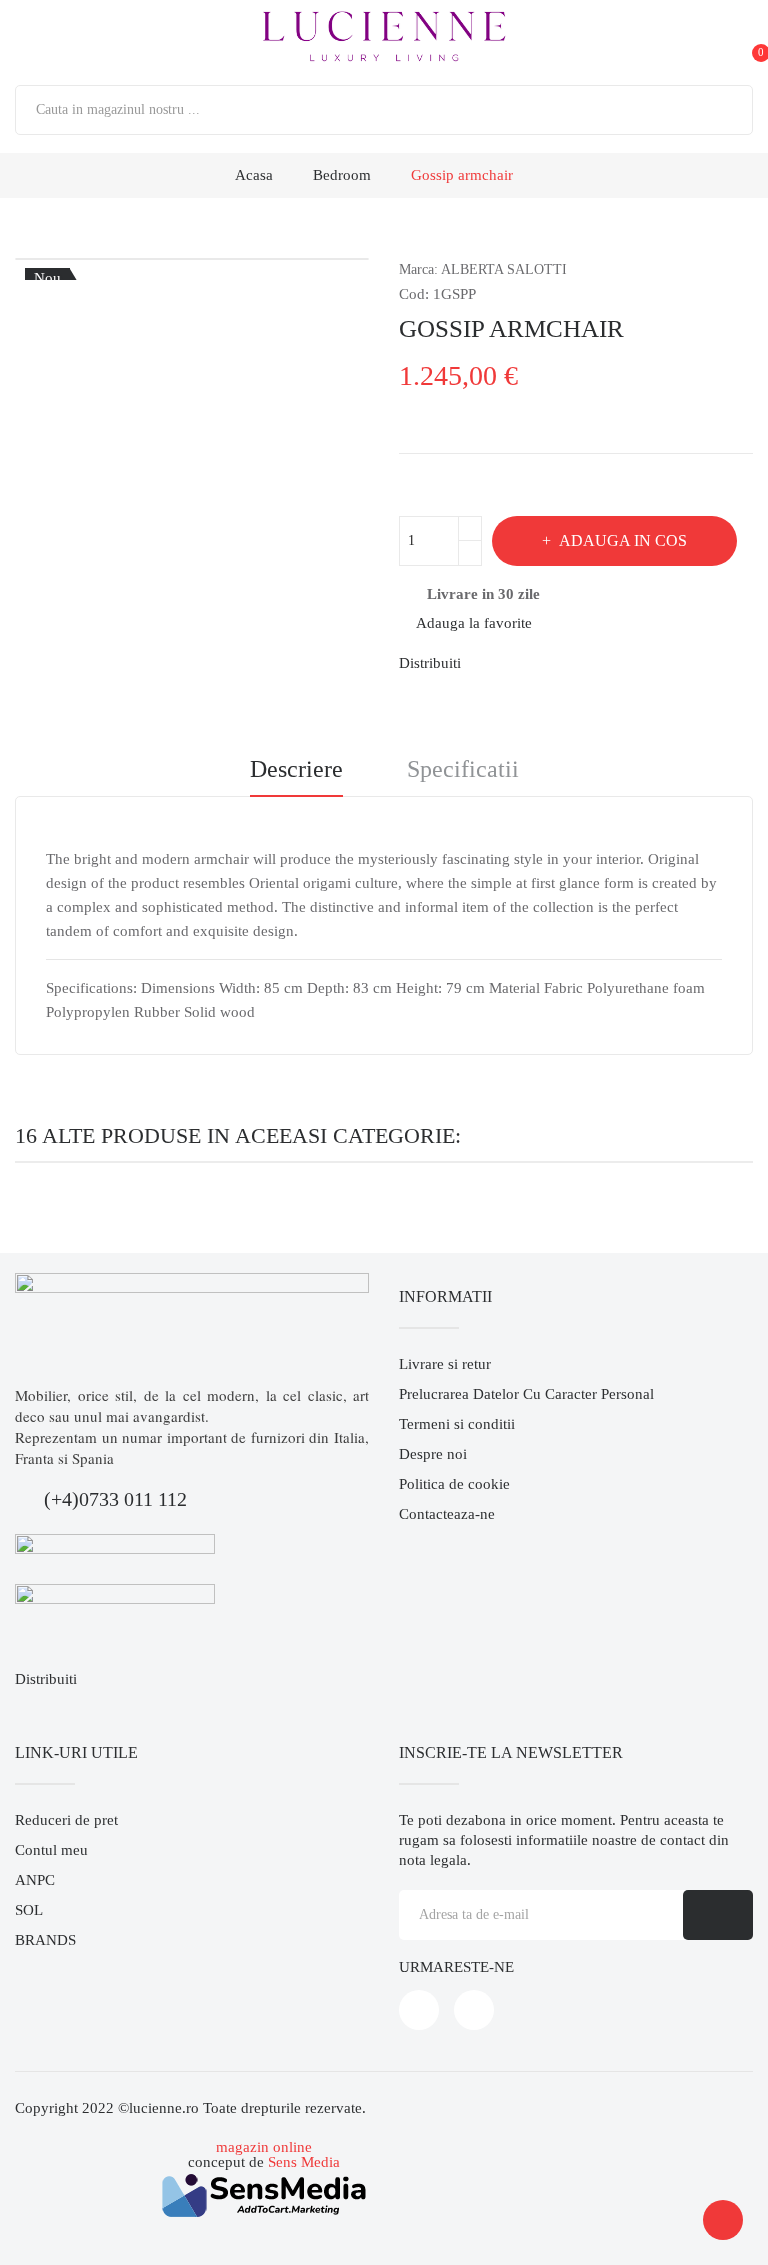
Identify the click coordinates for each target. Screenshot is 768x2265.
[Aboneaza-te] (718, 1915)
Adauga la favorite (474, 623)
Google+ (556, 663)
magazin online (264, 2147)
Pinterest (590, 663)
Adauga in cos (623, 540)
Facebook (419, 2010)
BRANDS (45, 1940)
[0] (742, 37)
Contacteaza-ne (447, 1514)
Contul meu (51, 1850)
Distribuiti (488, 663)
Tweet (522, 663)
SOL (29, 1910)
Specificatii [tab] (463, 769)
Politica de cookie (454, 1484)
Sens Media (304, 2162)
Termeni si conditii (457, 1424)
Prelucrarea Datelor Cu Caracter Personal (526, 1394)
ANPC (35, 1880)
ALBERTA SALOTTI (504, 269)
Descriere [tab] (296, 769)
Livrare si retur (445, 1364)
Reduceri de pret (66, 1820)
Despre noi (433, 1454)
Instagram (474, 2010)
